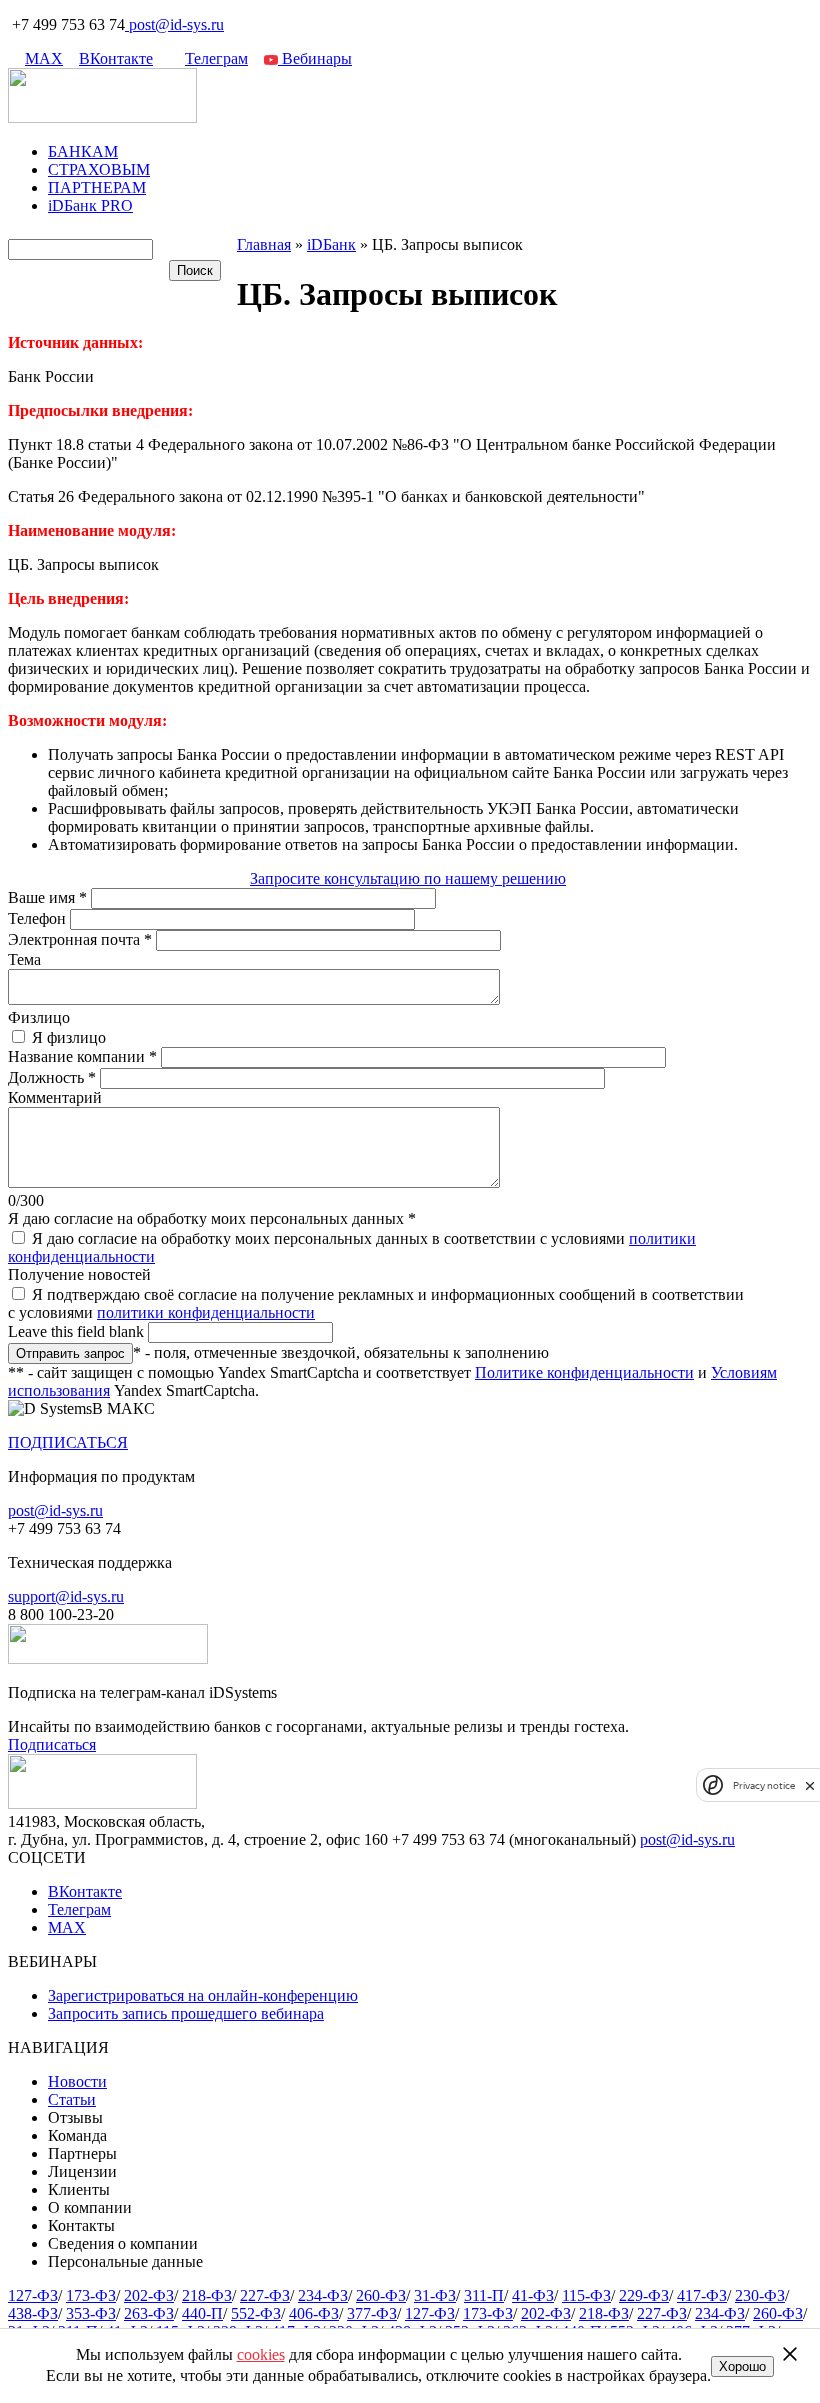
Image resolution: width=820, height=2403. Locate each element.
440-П (202, 2313)
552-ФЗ (256, 2313)
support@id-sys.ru (66, 1596)
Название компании (82, 1056)
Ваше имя (47, 897)
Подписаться (52, 1744)
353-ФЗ (91, 2313)
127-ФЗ (33, 2295)
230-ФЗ (760, 2295)
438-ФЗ (33, 2313)
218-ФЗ (207, 2295)
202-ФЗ (149, 2295)
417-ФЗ (702, 2295)
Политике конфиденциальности (584, 1372)
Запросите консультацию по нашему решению (408, 878)
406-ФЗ (314, 2313)
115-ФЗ (586, 2295)
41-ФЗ (533, 2295)
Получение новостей (79, 1274)
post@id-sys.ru (176, 24)
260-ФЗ (381, 2295)
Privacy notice (764, 1785)
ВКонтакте (116, 58)
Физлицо (39, 1017)
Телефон (39, 918)
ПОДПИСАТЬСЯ (68, 1442)
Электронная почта (80, 939)
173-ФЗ (91, 2295)
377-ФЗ (372, 2313)
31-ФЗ (435, 2295)
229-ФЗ (644, 2295)
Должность (52, 1077)
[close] (810, 1785)
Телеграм (216, 58)
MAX (44, 58)
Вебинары (315, 58)
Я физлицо (69, 1037)
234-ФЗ (323, 2295)
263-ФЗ (149, 2313)
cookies (261, 2354)
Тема (24, 959)
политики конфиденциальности (206, 1312)
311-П (484, 2295)
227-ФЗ (265, 2295)
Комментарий (55, 1097)
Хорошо (742, 2366)
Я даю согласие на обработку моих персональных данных (212, 1218)
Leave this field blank (78, 1331)
